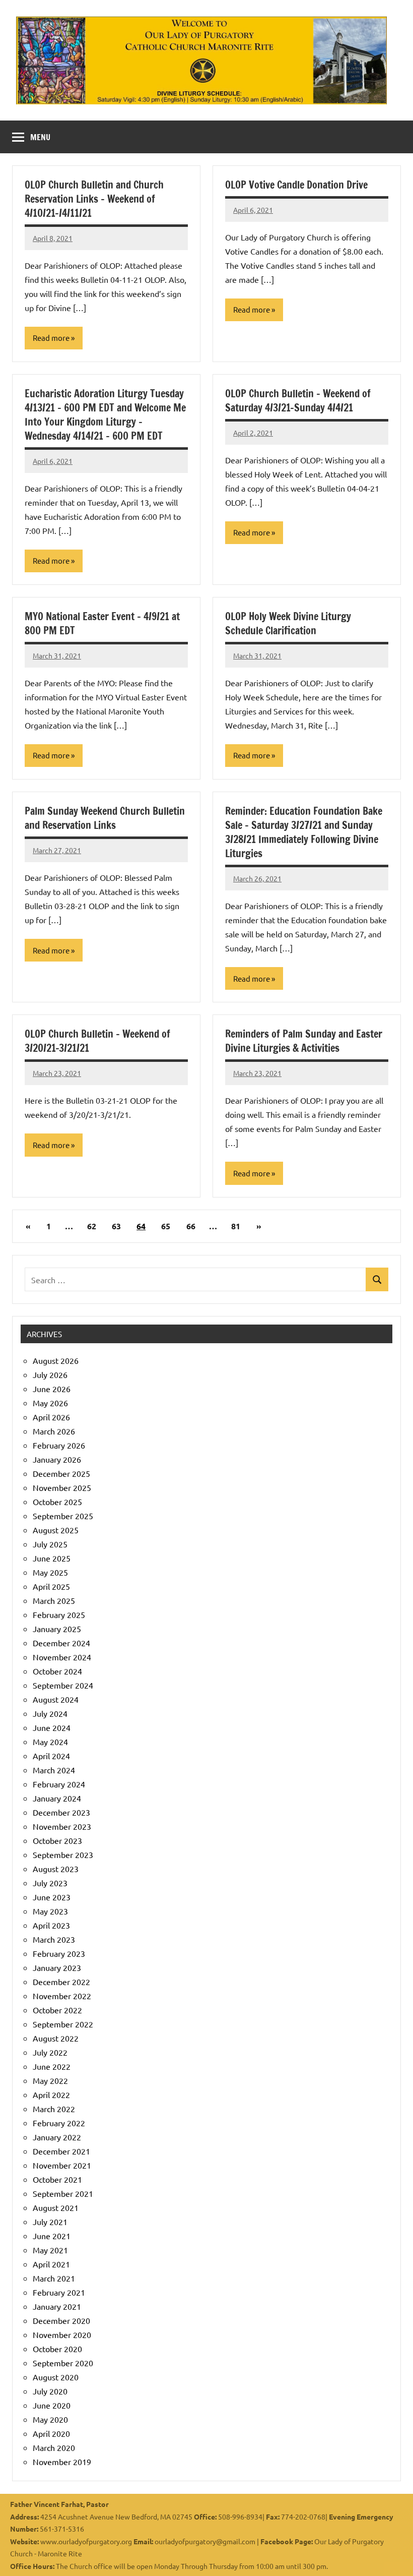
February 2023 (59, 1953)
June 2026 (52, 1389)
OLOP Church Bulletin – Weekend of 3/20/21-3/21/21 (97, 1041)
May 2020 (50, 2419)
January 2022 (57, 2137)
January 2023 (57, 1967)
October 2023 (57, 1840)
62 (92, 1226)
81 (236, 1226)
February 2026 (59, 1445)
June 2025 (52, 1558)
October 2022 (57, 2010)
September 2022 (63, 2024)
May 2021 (50, 2250)
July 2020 (50, 2391)
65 (166, 1226)
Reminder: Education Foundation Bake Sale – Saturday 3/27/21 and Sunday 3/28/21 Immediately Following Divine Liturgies (304, 832)
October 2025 (57, 1502)
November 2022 (62, 1996)
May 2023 (50, 1911)
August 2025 (56, 1530)
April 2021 (51, 2264)
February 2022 (59, 2123)
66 (191, 1226)
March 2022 (54, 2109)
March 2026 (54, 1431)
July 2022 (50, 2052)
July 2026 (50, 1374)
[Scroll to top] (392, 2555)
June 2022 (52, 2066)
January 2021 (57, 2306)
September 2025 (63, 1516)
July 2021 (50, 2222)
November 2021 (62, 2165)
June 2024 (52, 1727)
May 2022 (50, 2080)
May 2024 (50, 1742)
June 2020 (52, 2405)
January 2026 (57, 1459)
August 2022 (56, 2038)
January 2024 (57, 1798)
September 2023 (63, 1854)
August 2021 (56, 2207)
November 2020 (62, 2334)
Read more (51, 338)
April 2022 (51, 2094)
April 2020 (51, 2433)
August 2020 (56, 2377)
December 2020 (61, 2320)
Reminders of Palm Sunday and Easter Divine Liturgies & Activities (304, 1041)
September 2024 (63, 1685)
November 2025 (62, 1487)
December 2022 (61, 1982)
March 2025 (54, 1600)
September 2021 (63, 2193)
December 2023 (61, 1812)
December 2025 (61, 1473)
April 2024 (51, 1756)
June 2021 (52, 2236)
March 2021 (54, 2278)
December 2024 (61, 1643)
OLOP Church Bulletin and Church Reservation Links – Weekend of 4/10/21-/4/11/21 (94, 199)
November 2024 (62, 1657)
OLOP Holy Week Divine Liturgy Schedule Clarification (288, 623)
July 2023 (50, 1883)
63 (116, 1226)
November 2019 (62, 2462)
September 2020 (63, 2363)
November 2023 (62, 1826)
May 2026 (50, 1403)
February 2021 (59, 2292)
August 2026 (56, 1360)
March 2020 (54, 2447)
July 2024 (50, 1713)
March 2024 (54, 1770)
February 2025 (59, 1614)
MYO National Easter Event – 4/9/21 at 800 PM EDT (102, 623)
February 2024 (59, 1784)
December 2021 (61, 2151)
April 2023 (51, 1925)
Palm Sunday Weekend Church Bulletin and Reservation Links (105, 818)
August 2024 (56, 1699)
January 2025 (57, 1629)
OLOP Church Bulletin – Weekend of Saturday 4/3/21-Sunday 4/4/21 (298, 401)
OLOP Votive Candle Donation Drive (296, 185)
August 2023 (56, 1869)
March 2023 (54, 1939)
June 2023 (52, 1897)
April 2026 (51, 1417)
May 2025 (50, 1572)
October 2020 (57, 2349)
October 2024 (57, 1671)
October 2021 (57, 2179)
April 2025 (51, 1586)
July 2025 (50, 1544)
